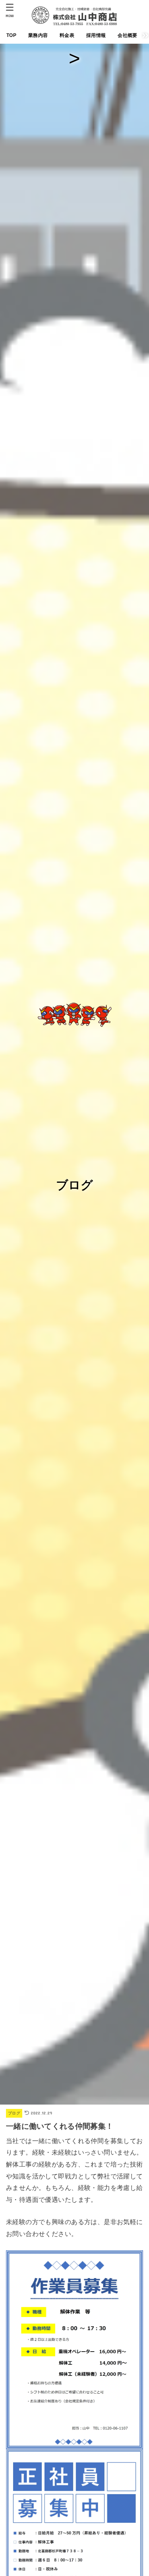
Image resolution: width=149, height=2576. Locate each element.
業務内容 (38, 35)
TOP (11, 35)
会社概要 (127, 35)
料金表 (67, 35)
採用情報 (96, 35)
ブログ (14, 2113)
